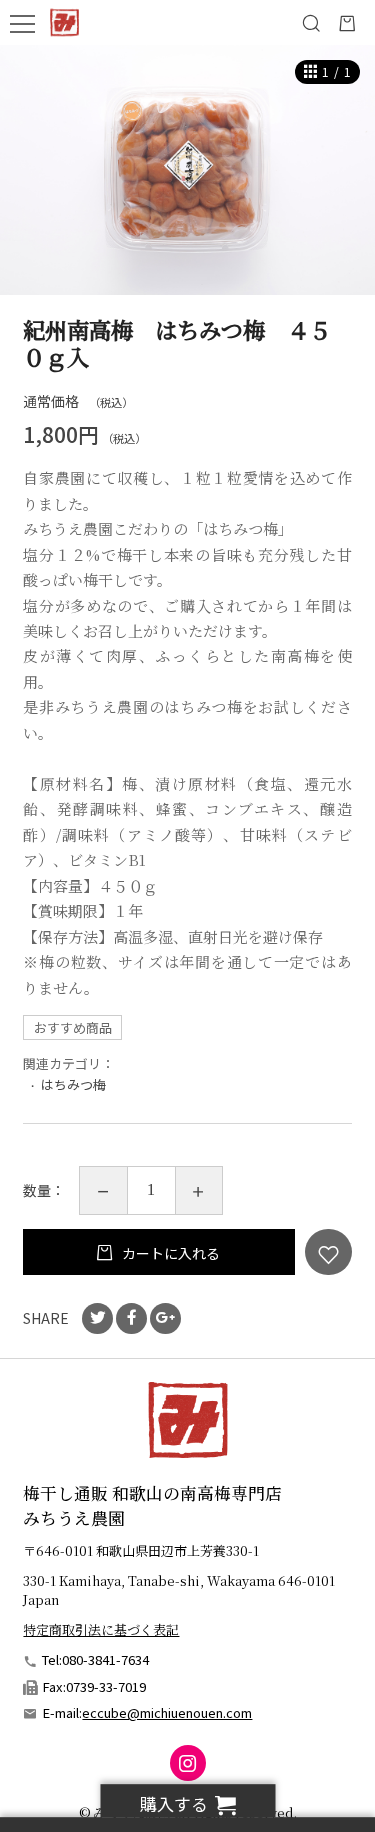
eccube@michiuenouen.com (167, 1712)
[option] (187, 170)
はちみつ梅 (73, 1084)
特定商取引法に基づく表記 (101, 1629)
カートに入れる (169, 1253)
